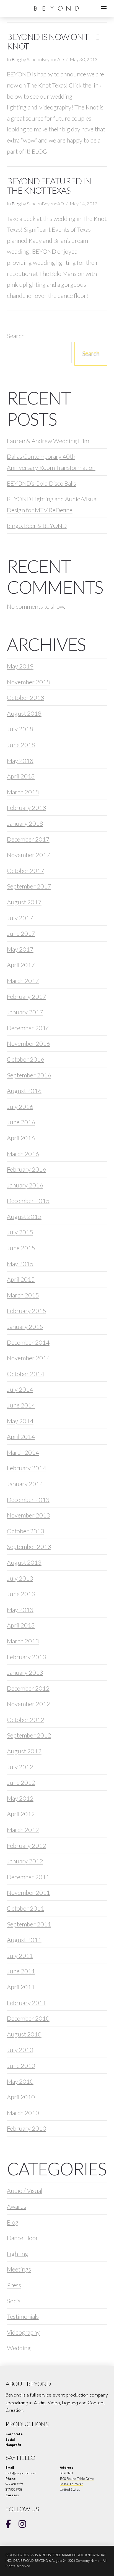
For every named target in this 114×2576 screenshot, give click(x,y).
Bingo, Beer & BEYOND (37, 526)
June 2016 (21, 1122)
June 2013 (21, 1594)
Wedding (19, 2348)
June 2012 (21, 1782)
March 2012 (23, 1830)
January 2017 (25, 1012)
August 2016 (24, 1091)
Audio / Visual (25, 2191)
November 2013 (28, 1515)
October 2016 (26, 1059)
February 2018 (27, 808)
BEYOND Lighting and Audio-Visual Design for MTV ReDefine (52, 504)
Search (16, 336)
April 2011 (21, 1987)
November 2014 (28, 1358)
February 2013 (27, 1657)
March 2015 (23, 1295)
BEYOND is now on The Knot (53, 42)
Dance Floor (23, 2238)
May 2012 (20, 1798)
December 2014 (28, 1342)
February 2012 (27, 1845)
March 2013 (23, 1641)
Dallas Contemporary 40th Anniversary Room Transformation (51, 462)
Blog (16, 59)
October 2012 (26, 1720)
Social (14, 2301)
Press (14, 2285)
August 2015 (24, 1216)
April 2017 (21, 965)
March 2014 (23, 1452)
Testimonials (23, 2316)
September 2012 (29, 1735)
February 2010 (27, 2128)
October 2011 (26, 1908)
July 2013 (20, 1578)
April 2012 (21, 1814)
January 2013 (25, 1672)
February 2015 (27, 1311)
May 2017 (20, 949)
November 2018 (28, 682)
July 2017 (20, 918)
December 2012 (28, 1688)
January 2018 (25, 823)
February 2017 (27, 996)
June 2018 (21, 745)
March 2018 (23, 792)
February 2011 (27, 2003)
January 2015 (25, 1326)
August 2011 (24, 1940)
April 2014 (21, 1436)
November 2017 (28, 855)
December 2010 (28, 2018)
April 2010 (21, 2097)
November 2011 (28, 1892)
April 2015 (21, 1279)
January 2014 (25, 1484)
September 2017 (29, 886)
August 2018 (24, 713)
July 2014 (20, 1389)
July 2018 (20, 729)
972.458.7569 (14, 2484)
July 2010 (20, 2050)
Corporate (14, 2434)
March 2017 (23, 981)
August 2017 (24, 902)
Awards (17, 2206)
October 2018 (26, 697)
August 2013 (24, 1562)
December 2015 (28, 1201)
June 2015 (21, 1248)
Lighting (18, 2254)
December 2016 (28, 1028)
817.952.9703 (14, 2490)
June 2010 (21, 2065)
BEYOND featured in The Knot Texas (49, 186)
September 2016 (29, 1075)
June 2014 (21, 1405)
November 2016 (28, 1043)
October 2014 (26, 1374)
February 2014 (27, 1468)
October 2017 (26, 871)
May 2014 (20, 1421)
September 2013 (29, 1547)
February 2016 (27, 1169)
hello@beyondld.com (21, 2473)
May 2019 (20, 666)
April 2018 (21, 776)
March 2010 (23, 2113)
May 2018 (20, 761)
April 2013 (21, 1625)
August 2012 (24, 1751)
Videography (23, 2332)
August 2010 (24, 2034)
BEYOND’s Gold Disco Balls (42, 483)
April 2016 (21, 1138)
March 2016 (23, 1154)
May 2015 (20, 1264)
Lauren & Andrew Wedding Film (48, 441)
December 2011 (28, 1877)
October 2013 (26, 1531)
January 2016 (25, 1185)
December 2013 (28, 1500)
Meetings (19, 2269)
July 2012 (20, 1767)
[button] (104, 8)
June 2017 (21, 933)
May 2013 (20, 1610)
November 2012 (28, 1704)
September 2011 (29, 1924)
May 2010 (20, 2081)
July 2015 (20, 1232)
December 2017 (28, 839)
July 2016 (20, 1106)
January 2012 (25, 1861)
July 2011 (20, 1955)
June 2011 (21, 1971)
